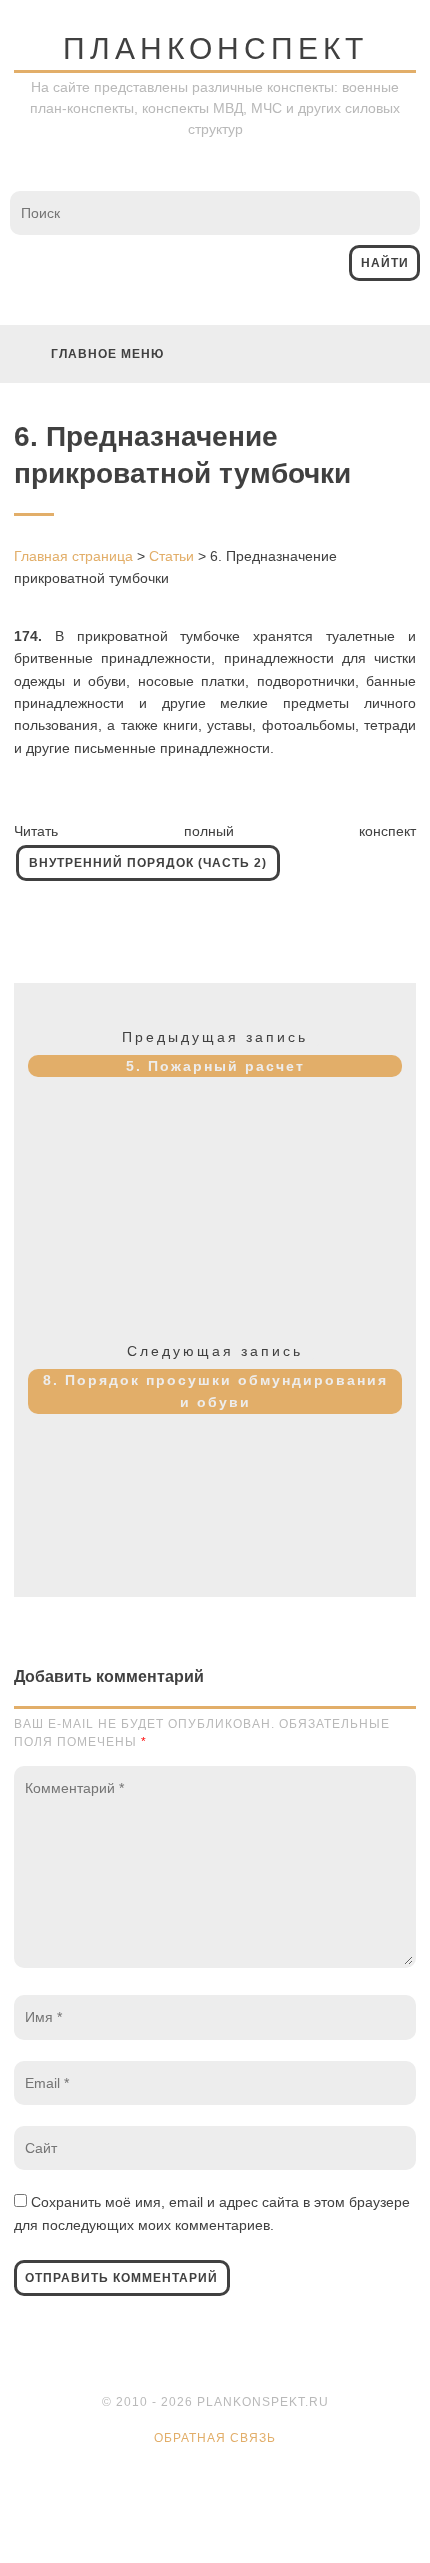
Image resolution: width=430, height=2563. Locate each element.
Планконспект (215, 48)
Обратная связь (215, 2438)
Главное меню (107, 354)
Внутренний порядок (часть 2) (148, 863)
